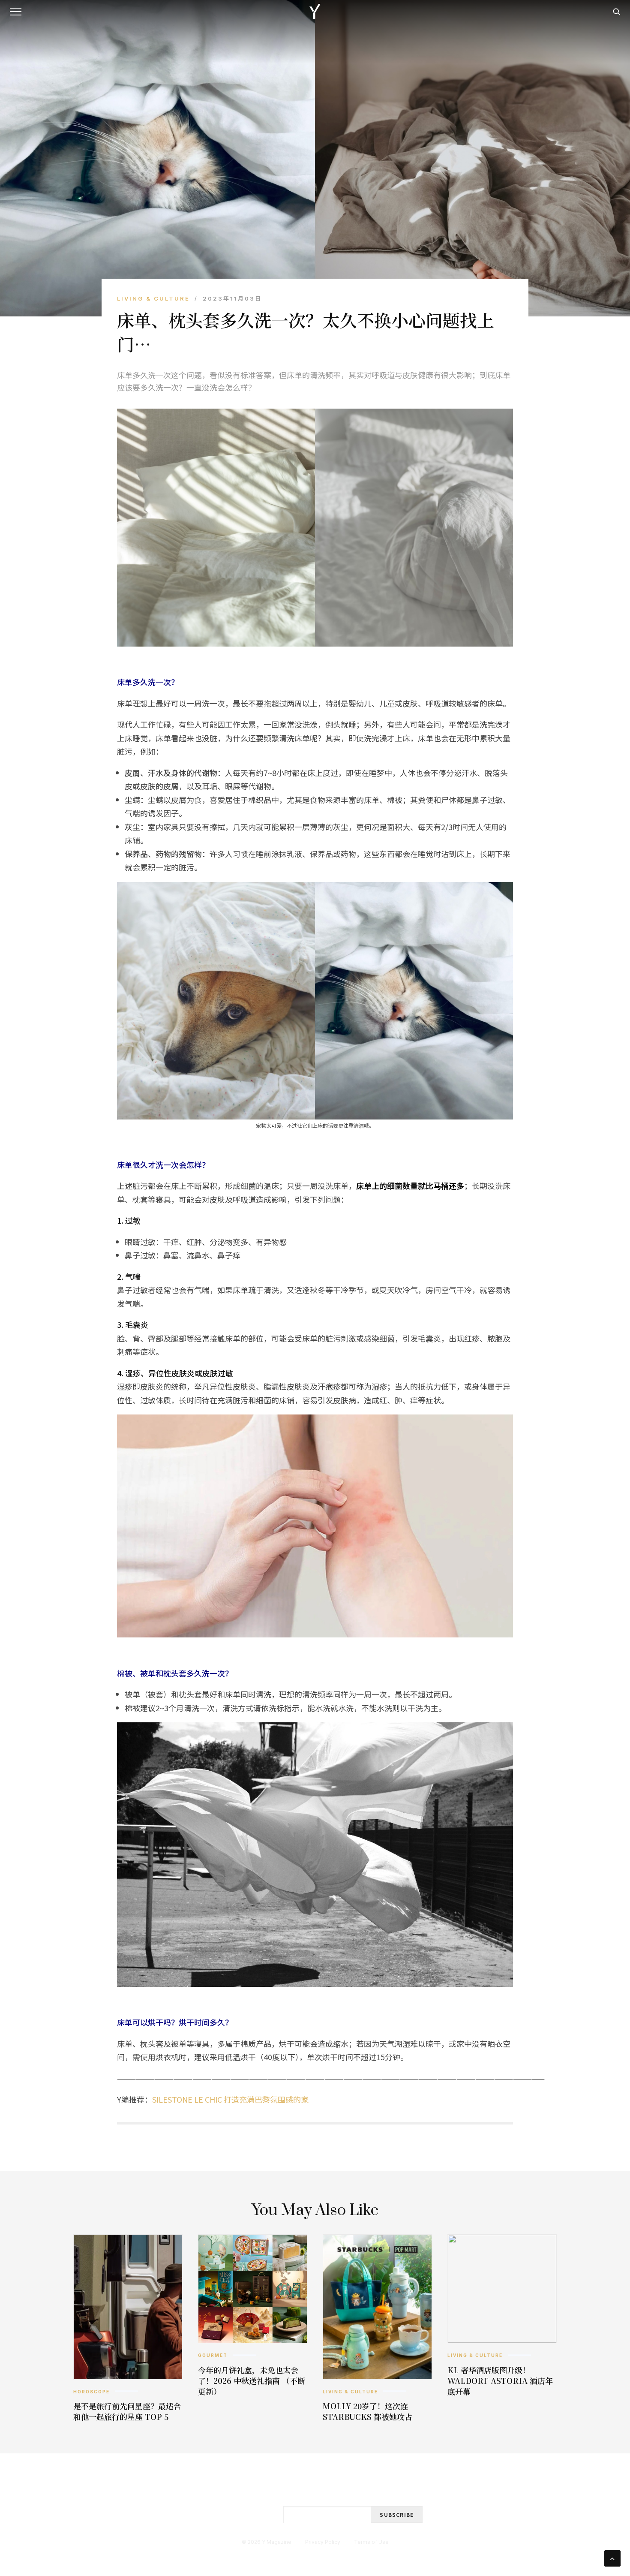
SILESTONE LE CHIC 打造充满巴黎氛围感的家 (230, 2099)
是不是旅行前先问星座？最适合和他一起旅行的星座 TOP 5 (127, 2411)
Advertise (357, 2487)
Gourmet (213, 2355)
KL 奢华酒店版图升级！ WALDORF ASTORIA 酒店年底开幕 (500, 2380)
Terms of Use (371, 2542)
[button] (17, 12)
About (265, 2487)
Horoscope (91, 2392)
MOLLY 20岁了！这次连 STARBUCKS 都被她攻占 (367, 2411)
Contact (307, 2487)
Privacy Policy (323, 2542)
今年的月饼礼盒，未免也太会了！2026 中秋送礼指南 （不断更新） (252, 2380)
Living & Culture (153, 298)
